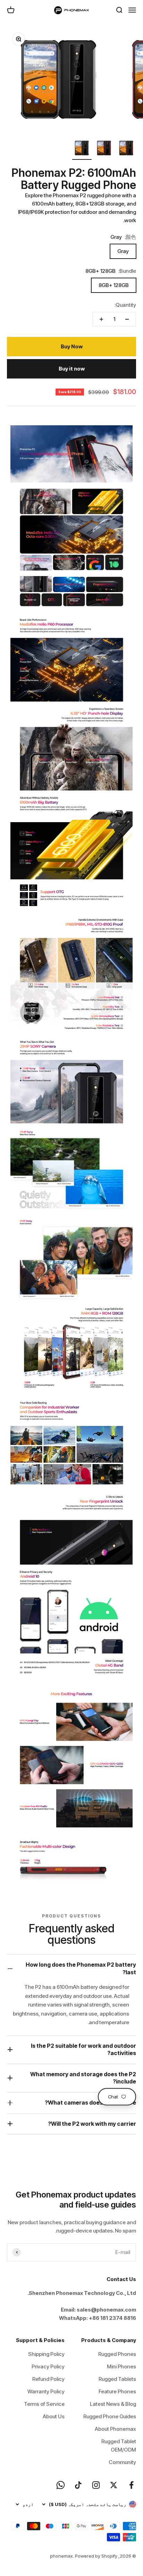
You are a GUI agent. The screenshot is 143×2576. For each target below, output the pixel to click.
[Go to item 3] (82, 149)
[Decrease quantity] (127, 319)
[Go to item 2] (104, 149)
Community (122, 2462)
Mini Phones (121, 2366)
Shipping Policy (46, 2354)
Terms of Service (44, 2404)
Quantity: (125, 305)
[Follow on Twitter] (114, 2485)
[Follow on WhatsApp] (61, 2485)
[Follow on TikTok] (78, 2485)
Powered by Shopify (96, 2556)
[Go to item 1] (126, 149)
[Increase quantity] (101, 319)
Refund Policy (48, 2379)
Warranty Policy (46, 2391)
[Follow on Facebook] (131, 2485)
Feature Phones (117, 2391)
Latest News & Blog (113, 2404)
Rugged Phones (117, 2354)
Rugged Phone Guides (110, 2416)
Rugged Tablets (117, 2379)
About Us (54, 2416)
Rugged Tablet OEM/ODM (119, 2446)
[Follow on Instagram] (96, 2485)
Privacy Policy (48, 2366)
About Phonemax (115, 2429)
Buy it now (72, 369)
